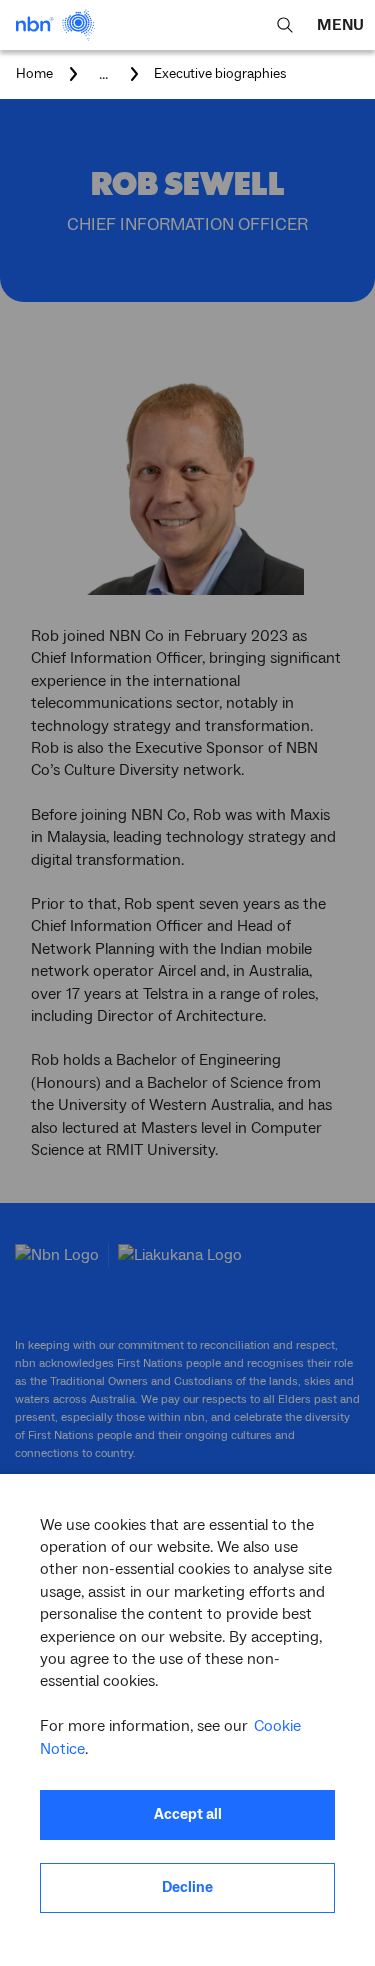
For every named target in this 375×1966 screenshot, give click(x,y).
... (103, 74)
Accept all (188, 1814)
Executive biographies (220, 74)
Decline (187, 1887)
